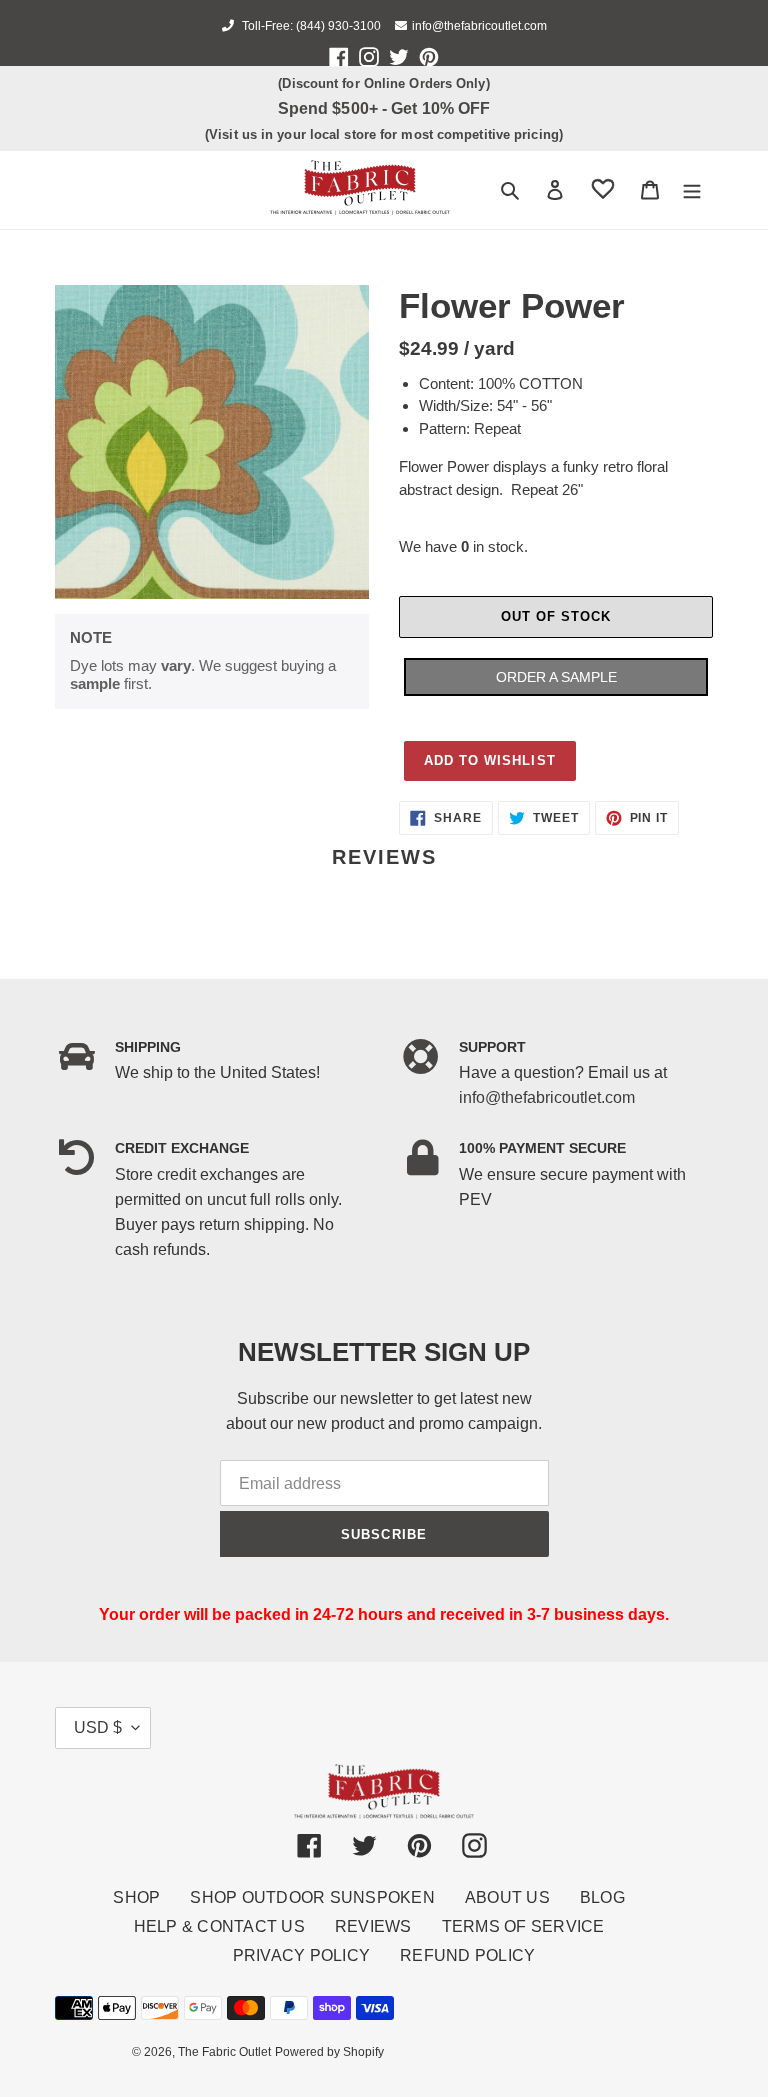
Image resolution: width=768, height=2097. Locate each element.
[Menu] (692, 190)
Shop (136, 1897)
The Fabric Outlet (224, 2052)
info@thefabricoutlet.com (479, 26)
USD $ (98, 1727)
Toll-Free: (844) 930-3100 (310, 26)
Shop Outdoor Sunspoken (312, 1897)
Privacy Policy (302, 1955)
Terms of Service (523, 1926)
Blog (602, 1897)
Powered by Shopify (329, 2052)
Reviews (373, 1926)
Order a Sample (556, 677)
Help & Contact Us (219, 1926)
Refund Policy (467, 1955)
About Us (507, 1897)
